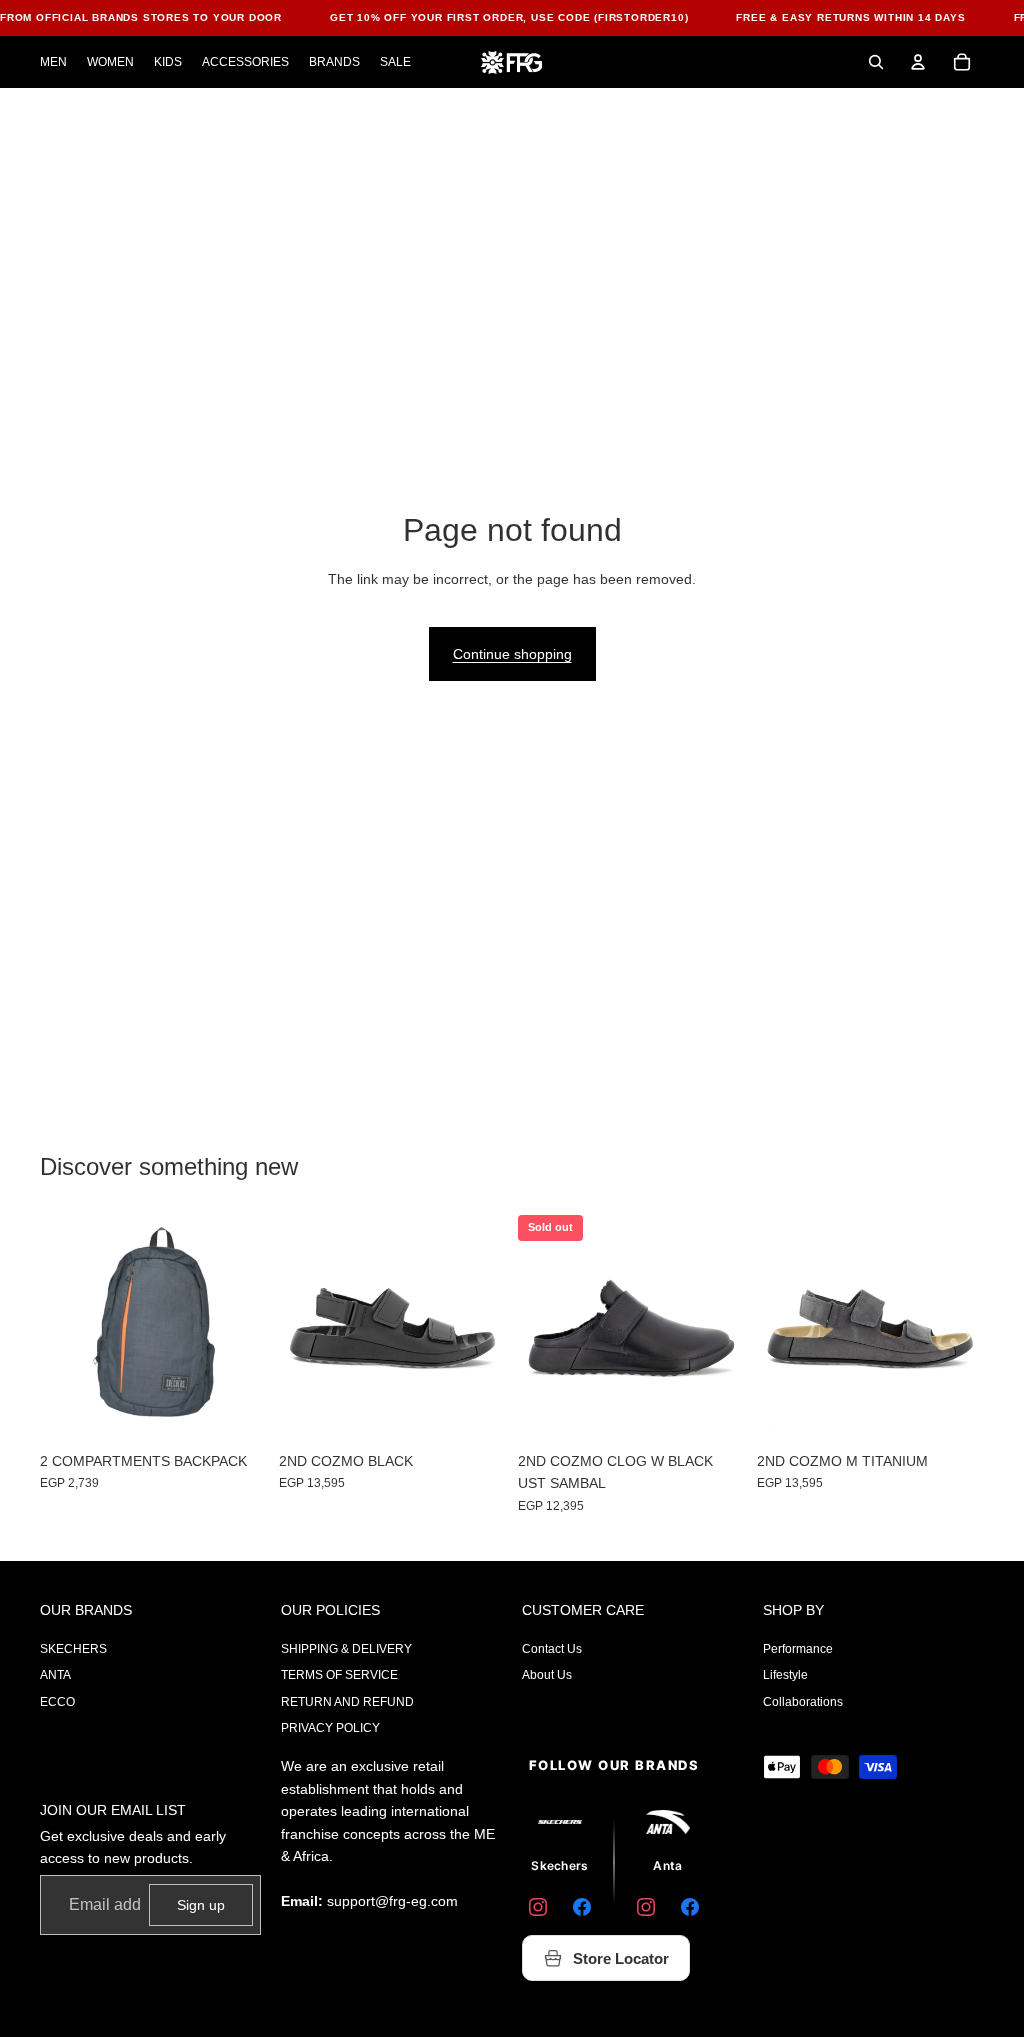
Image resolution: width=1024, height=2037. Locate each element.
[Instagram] (538, 1907)
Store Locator (621, 1958)
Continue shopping (512, 654)
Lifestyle (785, 1675)
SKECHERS (73, 1649)
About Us (547, 1675)
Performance (798, 1649)
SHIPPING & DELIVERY (346, 1649)
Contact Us (552, 1649)
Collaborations (803, 1702)
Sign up (201, 1905)
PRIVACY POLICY (330, 1728)
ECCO (57, 1702)
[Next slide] (729, 1328)
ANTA (55, 1675)
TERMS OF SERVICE (339, 1675)
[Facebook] (582, 1907)
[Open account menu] (918, 62)
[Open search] (876, 62)
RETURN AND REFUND (347, 1702)
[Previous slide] (533, 1328)
